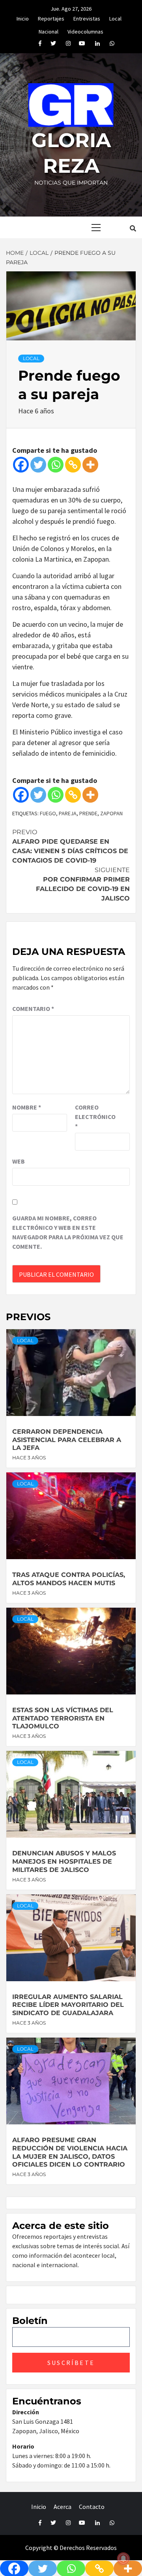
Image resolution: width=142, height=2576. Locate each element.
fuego (48, 813)
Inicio (23, 17)
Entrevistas (87, 17)
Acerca (63, 2507)
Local (115, 17)
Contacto (92, 2507)
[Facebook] (21, 465)
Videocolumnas (85, 30)
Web (19, 1161)
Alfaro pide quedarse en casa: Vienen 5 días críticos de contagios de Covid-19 (70, 846)
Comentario (33, 1009)
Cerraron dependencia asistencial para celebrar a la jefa (67, 1440)
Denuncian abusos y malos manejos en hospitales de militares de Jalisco (64, 1861)
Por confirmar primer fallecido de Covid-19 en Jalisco (83, 884)
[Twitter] (38, 465)
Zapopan (111, 813)
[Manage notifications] (123, 2559)
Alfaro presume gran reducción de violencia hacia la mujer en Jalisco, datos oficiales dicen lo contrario (70, 2152)
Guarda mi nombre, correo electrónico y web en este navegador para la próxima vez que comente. (68, 1232)
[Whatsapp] (56, 465)
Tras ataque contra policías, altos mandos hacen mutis (69, 1579)
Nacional (49, 30)
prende (88, 813)
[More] (90, 465)
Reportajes (51, 17)
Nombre (27, 1107)
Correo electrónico (95, 1117)
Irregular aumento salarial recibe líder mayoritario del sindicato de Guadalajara (68, 2005)
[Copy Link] (73, 465)
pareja (68, 813)
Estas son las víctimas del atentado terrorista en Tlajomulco (63, 1718)
